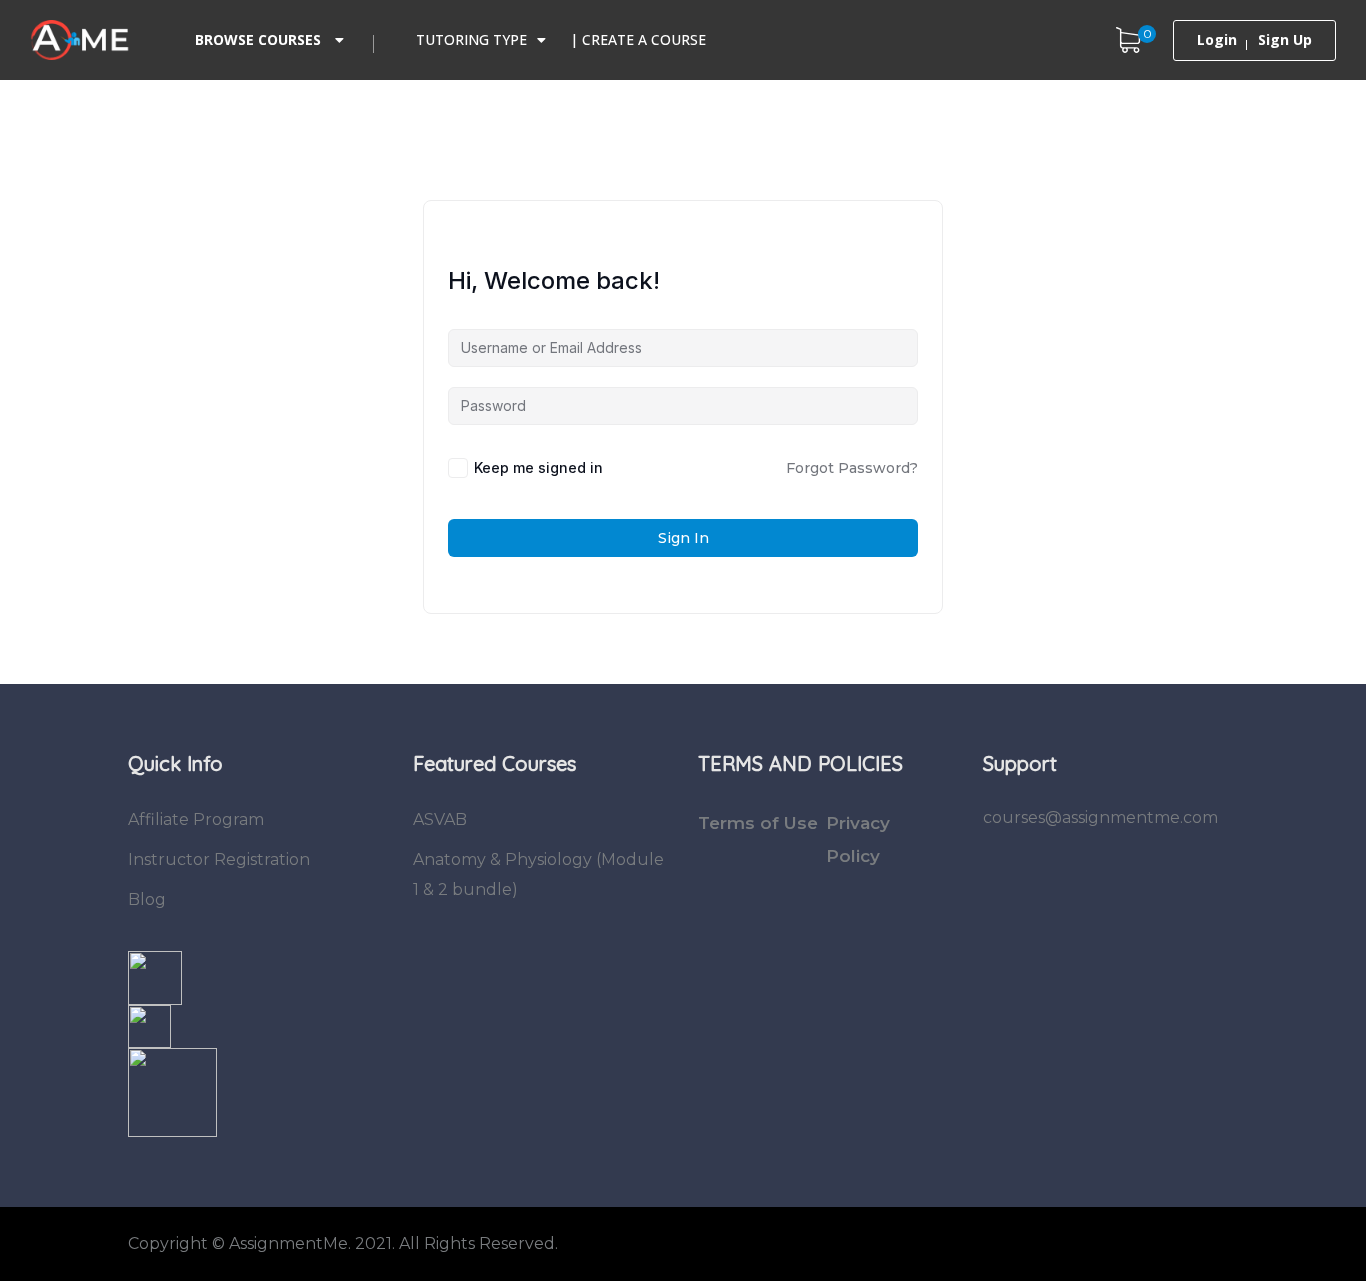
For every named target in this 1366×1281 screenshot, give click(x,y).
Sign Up (1285, 40)
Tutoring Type (471, 39)
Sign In (683, 538)
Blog (147, 899)
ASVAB (440, 819)
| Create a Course (638, 39)
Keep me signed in (538, 467)
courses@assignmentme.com (1100, 817)
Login (1217, 40)
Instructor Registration (219, 859)
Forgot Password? (852, 468)
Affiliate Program (196, 819)
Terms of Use (758, 823)
